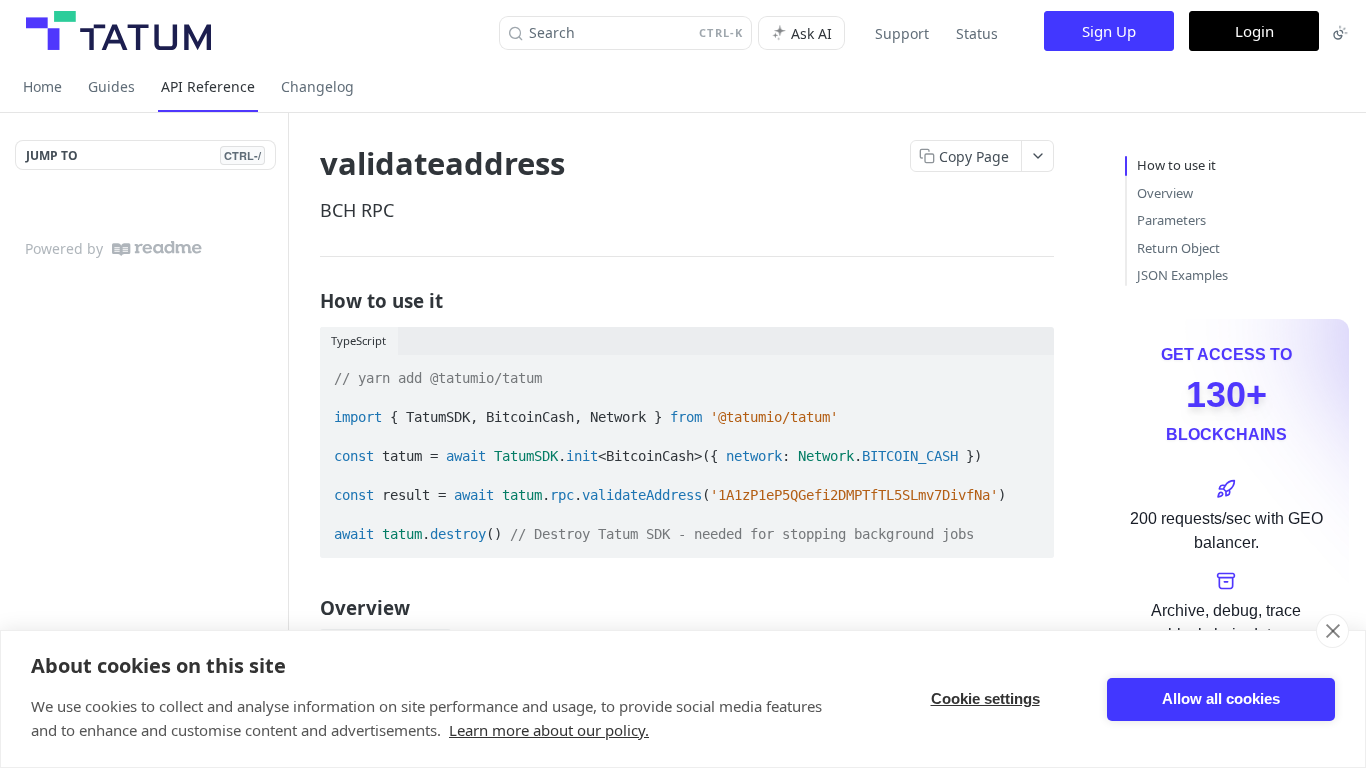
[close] (1332, 631)
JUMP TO (143, 155)
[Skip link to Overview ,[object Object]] (306, 608)
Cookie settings (985, 698)
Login (1254, 31)
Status (977, 33)
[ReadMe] (157, 248)
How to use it (1176, 165)
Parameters (1171, 220)
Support (902, 33)
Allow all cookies (1221, 698)
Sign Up (1109, 31)
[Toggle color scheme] (1340, 33)
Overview (1165, 193)
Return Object (1178, 248)
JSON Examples (1182, 275)
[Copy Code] (1030, 372)
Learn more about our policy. (549, 730)
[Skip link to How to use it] (306, 300)
